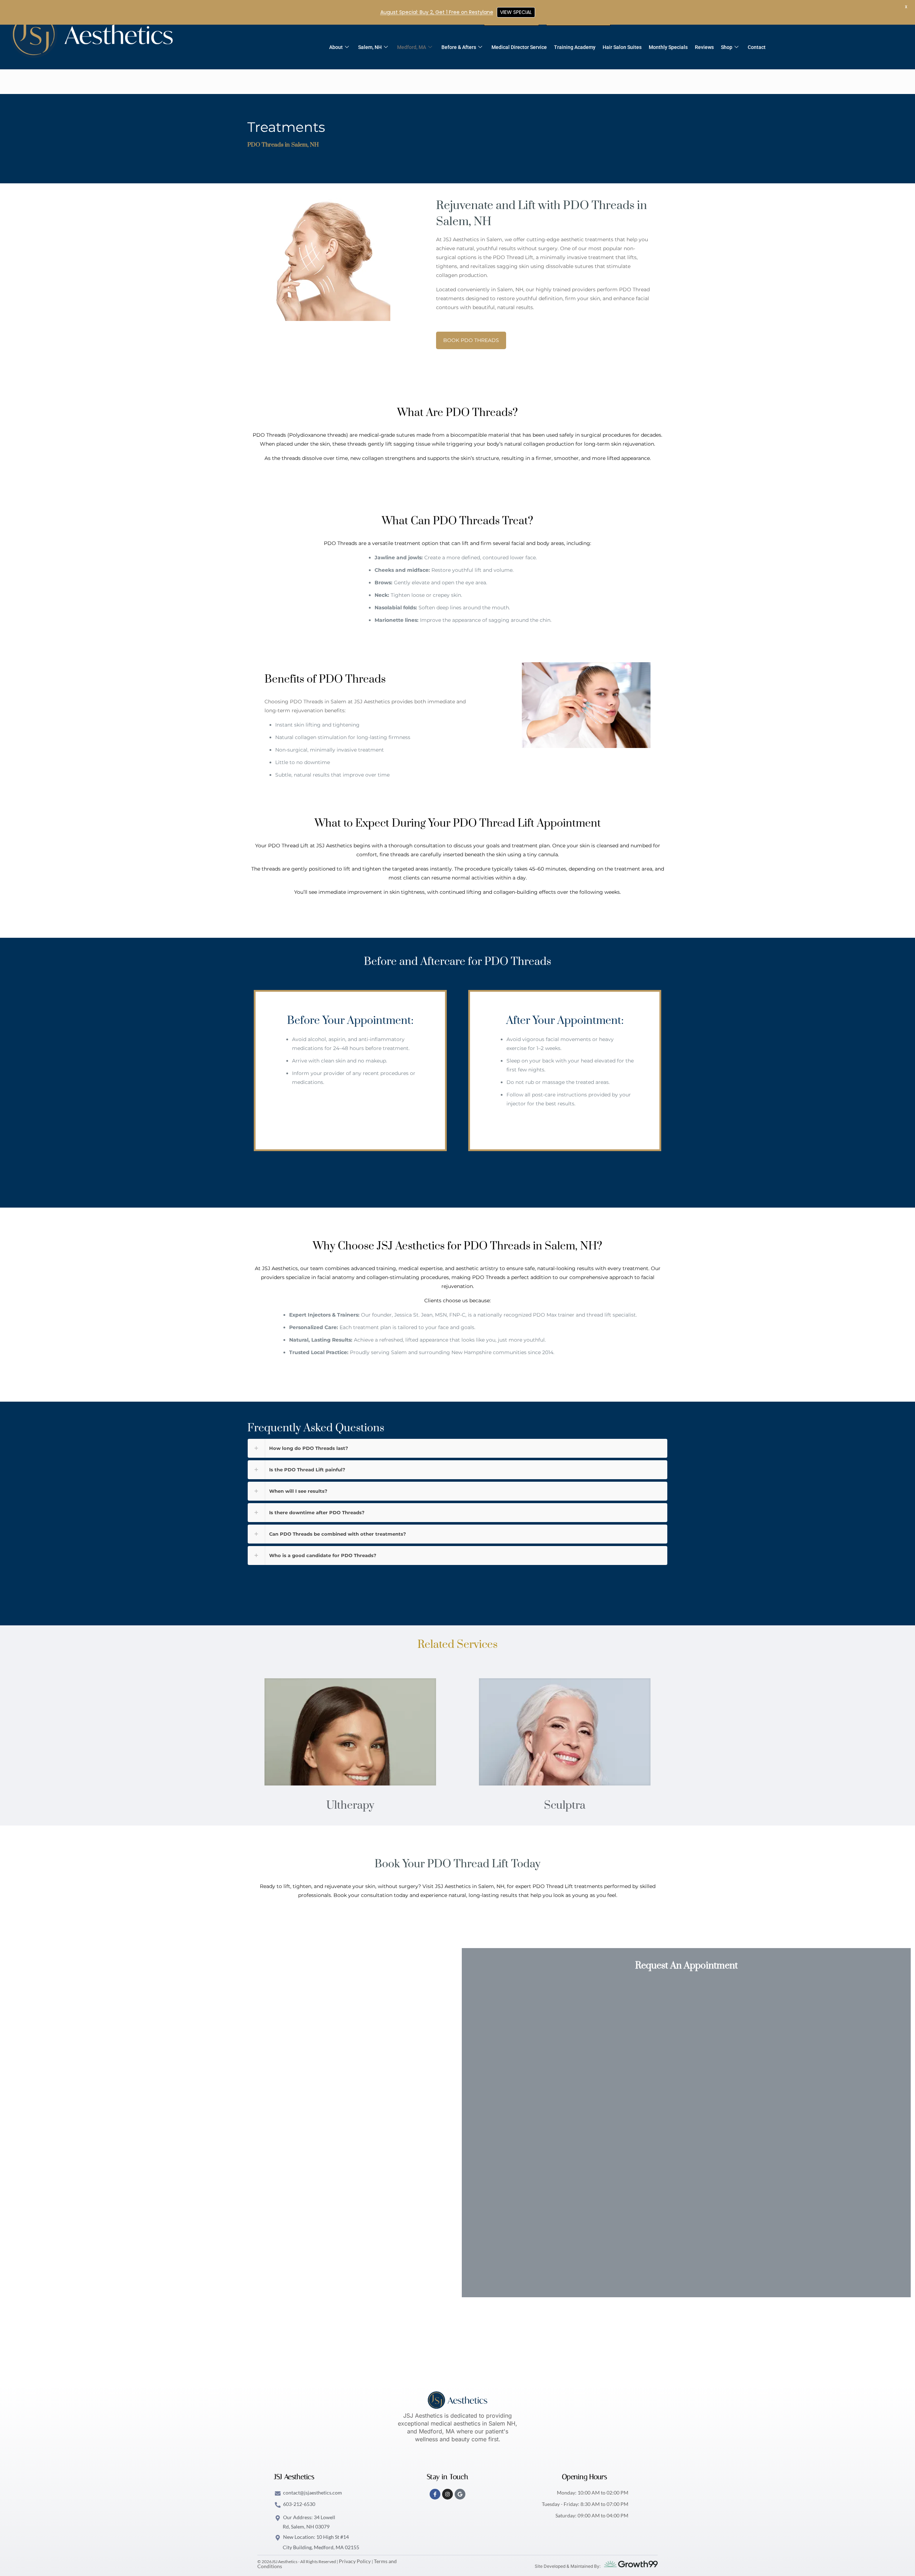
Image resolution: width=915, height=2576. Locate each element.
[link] (350, 1732)
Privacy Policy (355, 2561)
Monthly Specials (668, 47)
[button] (457, 1448)
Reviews (704, 47)
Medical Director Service (519, 47)
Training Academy (575, 47)
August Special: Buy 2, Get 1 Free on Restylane (437, 12)
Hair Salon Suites (622, 47)
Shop (727, 47)
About (336, 47)
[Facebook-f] (435, 2494)
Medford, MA (412, 47)
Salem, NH (370, 47)
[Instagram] (447, 2494)
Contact (757, 47)
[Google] (460, 2494)
